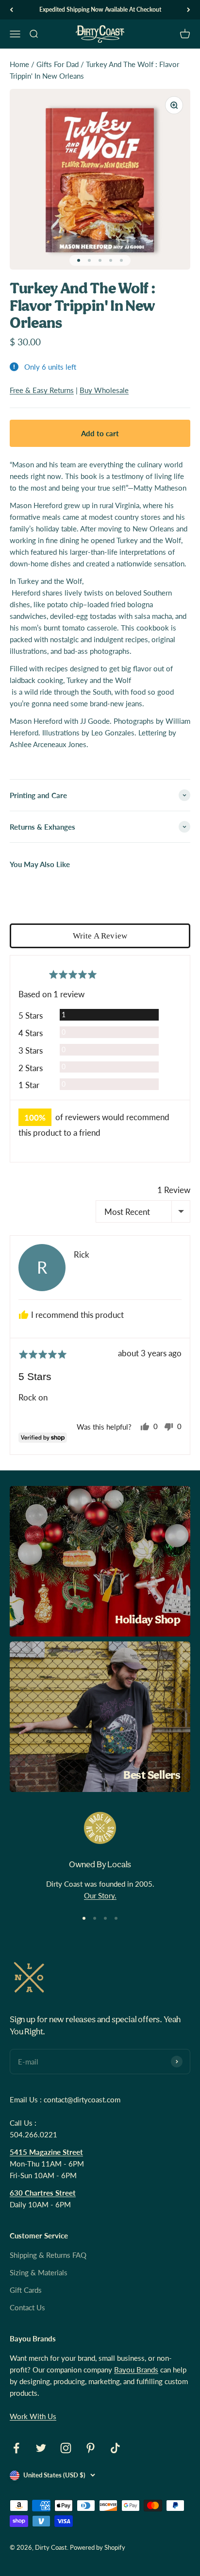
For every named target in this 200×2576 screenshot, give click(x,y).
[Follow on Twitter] (41, 2448)
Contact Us (27, 2307)
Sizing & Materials (39, 2272)
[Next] (189, 10)
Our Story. (100, 1895)
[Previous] (11, 10)
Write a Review (100, 936)
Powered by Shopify (98, 2547)
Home (19, 64)
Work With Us (33, 2416)
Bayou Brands (136, 2370)
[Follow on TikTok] (115, 2448)
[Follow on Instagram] (66, 2448)
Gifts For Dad (58, 64)
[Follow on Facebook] (16, 2448)
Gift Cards (26, 2290)
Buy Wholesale (104, 390)
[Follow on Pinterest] (91, 2448)
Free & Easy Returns (42, 390)
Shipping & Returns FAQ (48, 2255)
